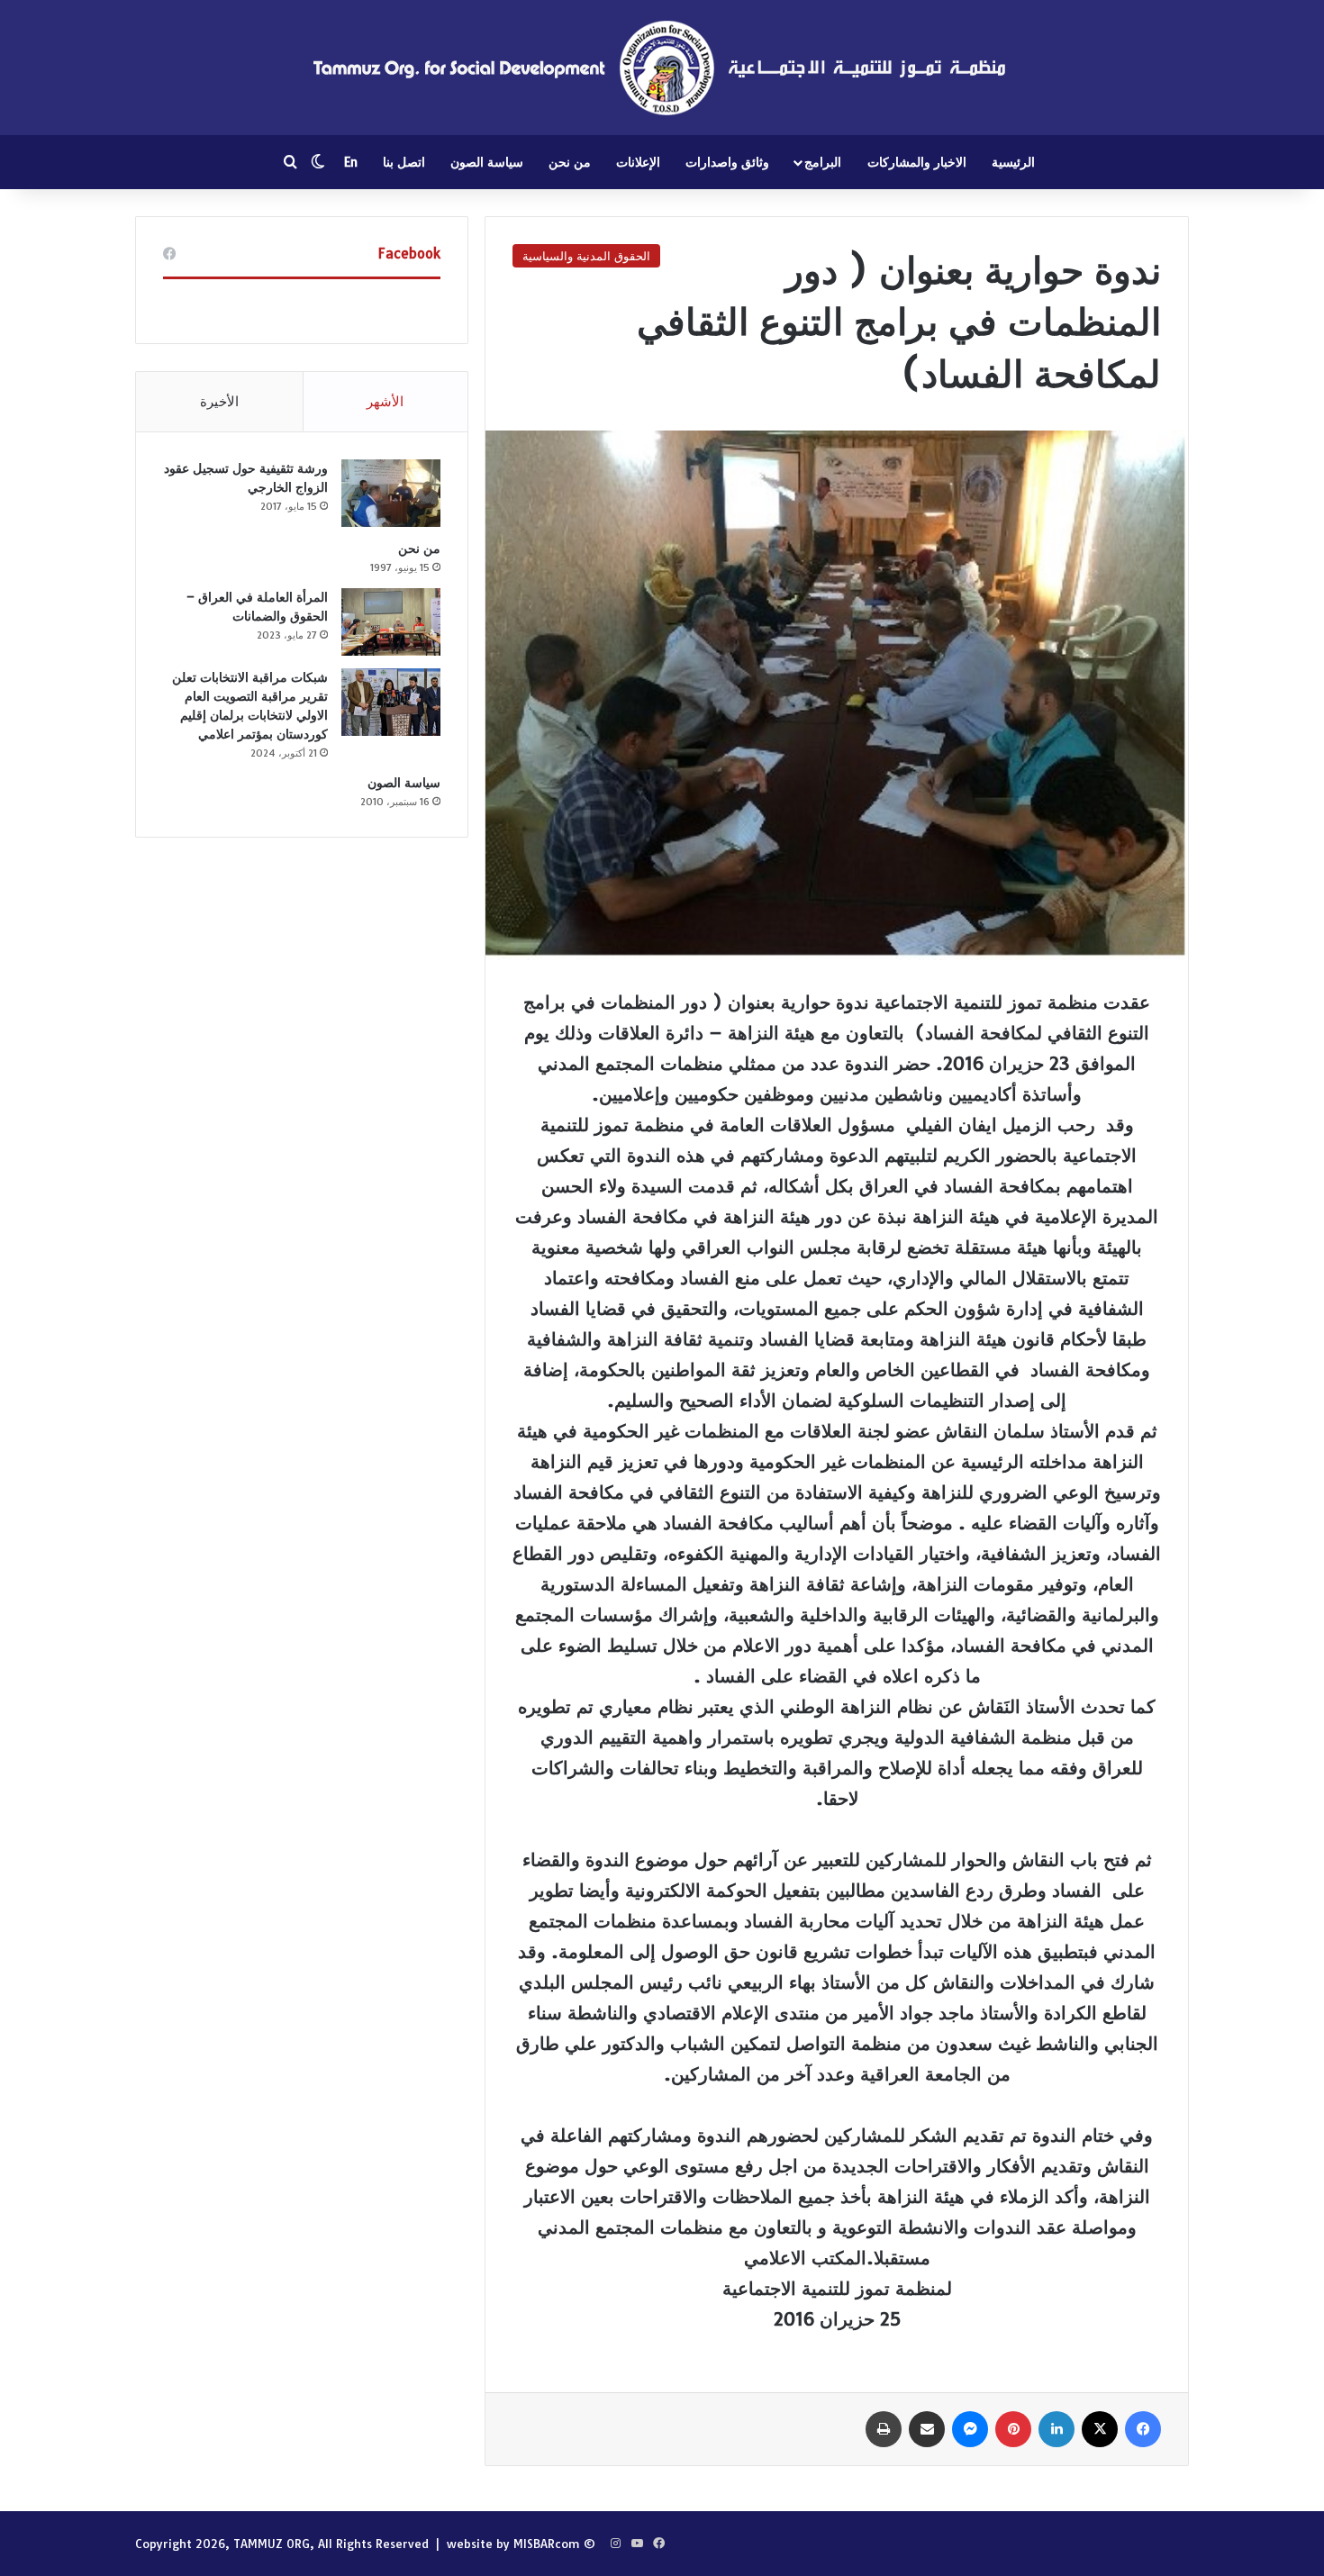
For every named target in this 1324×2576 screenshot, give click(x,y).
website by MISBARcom (513, 2544)
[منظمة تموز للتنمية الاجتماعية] (662, 68)
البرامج (823, 162)
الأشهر (385, 401)
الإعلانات (638, 162)
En (351, 162)
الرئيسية (1013, 162)
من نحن (570, 162)
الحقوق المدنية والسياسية (586, 256)
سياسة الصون (487, 162)
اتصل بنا (404, 162)
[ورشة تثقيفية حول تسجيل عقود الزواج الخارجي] (391, 493)
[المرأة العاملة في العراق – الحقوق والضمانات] (391, 622)
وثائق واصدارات (727, 162)
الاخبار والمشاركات (917, 162)
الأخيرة (219, 401)
